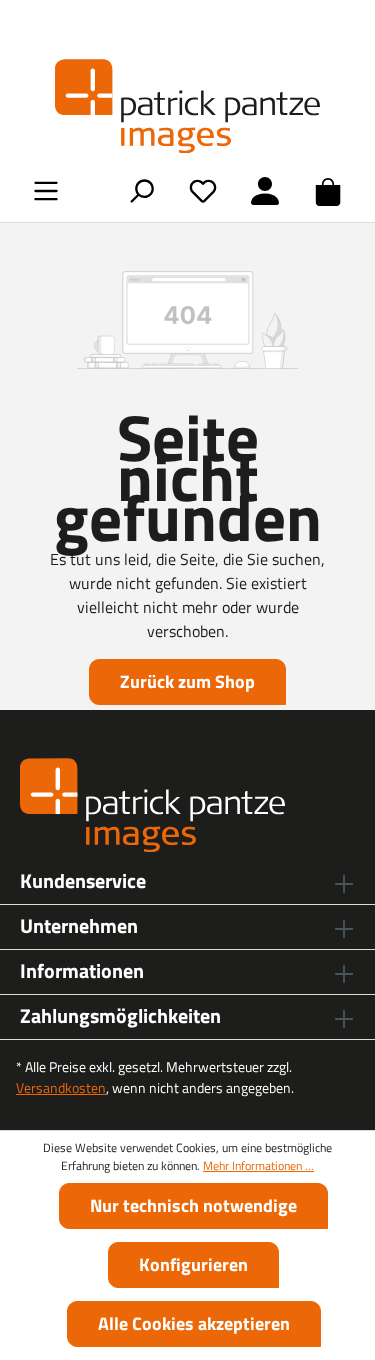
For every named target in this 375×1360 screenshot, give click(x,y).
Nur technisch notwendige (193, 1205)
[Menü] (46, 190)
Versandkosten (61, 1087)
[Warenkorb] (328, 191)
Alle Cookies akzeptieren (194, 1323)
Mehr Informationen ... (258, 1166)
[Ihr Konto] (265, 190)
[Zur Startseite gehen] (187, 106)
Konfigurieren (193, 1264)
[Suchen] (141, 190)
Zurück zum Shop (187, 681)
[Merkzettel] (203, 190)
